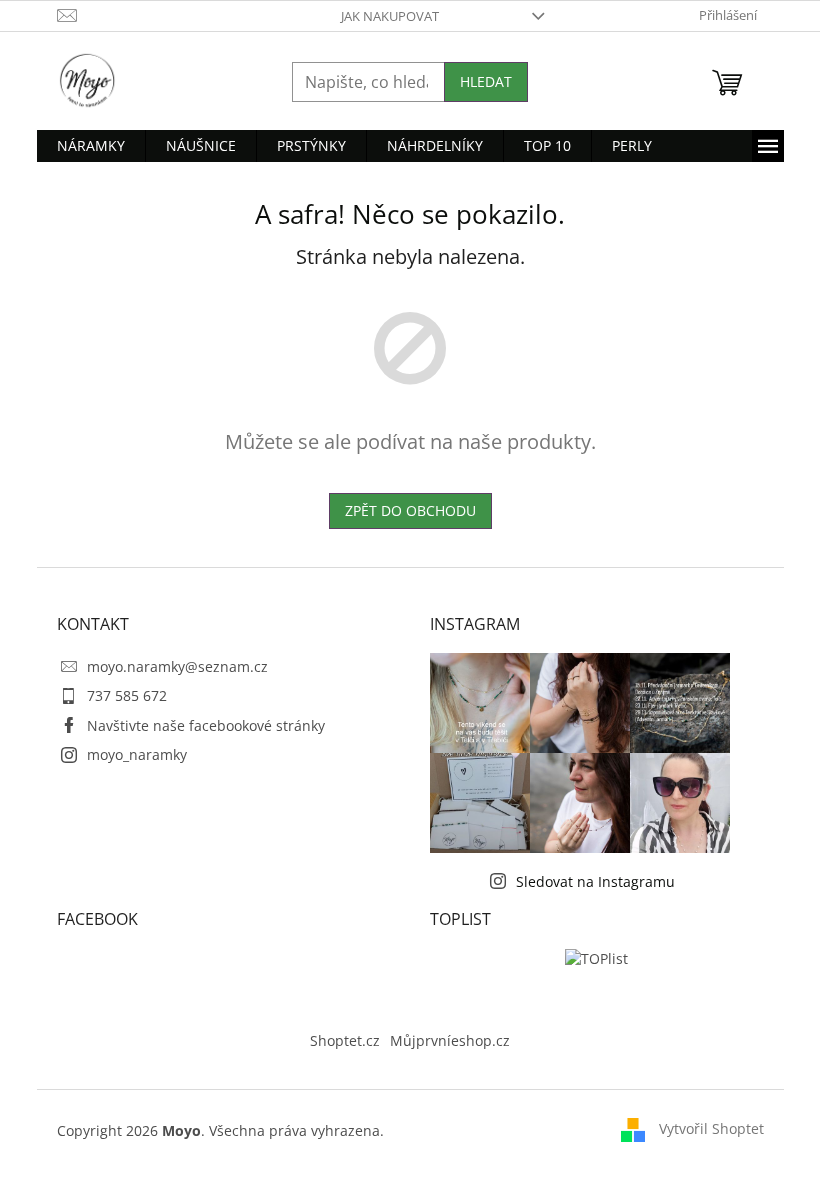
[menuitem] (91, 146)
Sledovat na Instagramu (595, 881)
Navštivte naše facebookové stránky (206, 725)
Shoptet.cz (345, 1040)
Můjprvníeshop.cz (450, 1040)
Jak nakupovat (390, 16)
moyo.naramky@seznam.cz (177, 666)
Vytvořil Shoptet (711, 1128)
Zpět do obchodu (410, 510)
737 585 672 (127, 695)
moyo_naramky (137, 754)
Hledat (486, 81)
